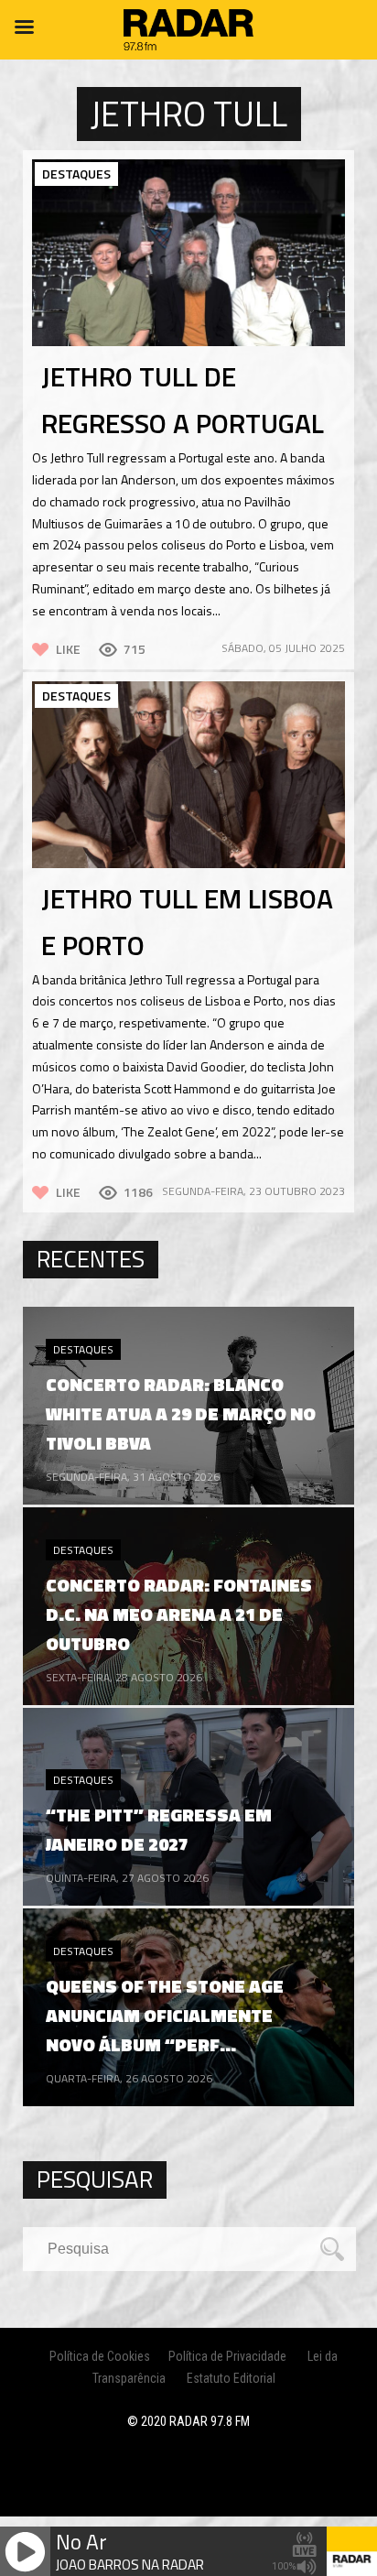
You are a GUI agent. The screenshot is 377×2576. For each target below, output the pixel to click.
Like (68, 649)
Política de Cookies (100, 2356)
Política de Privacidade (227, 2356)
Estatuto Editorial (231, 2378)
